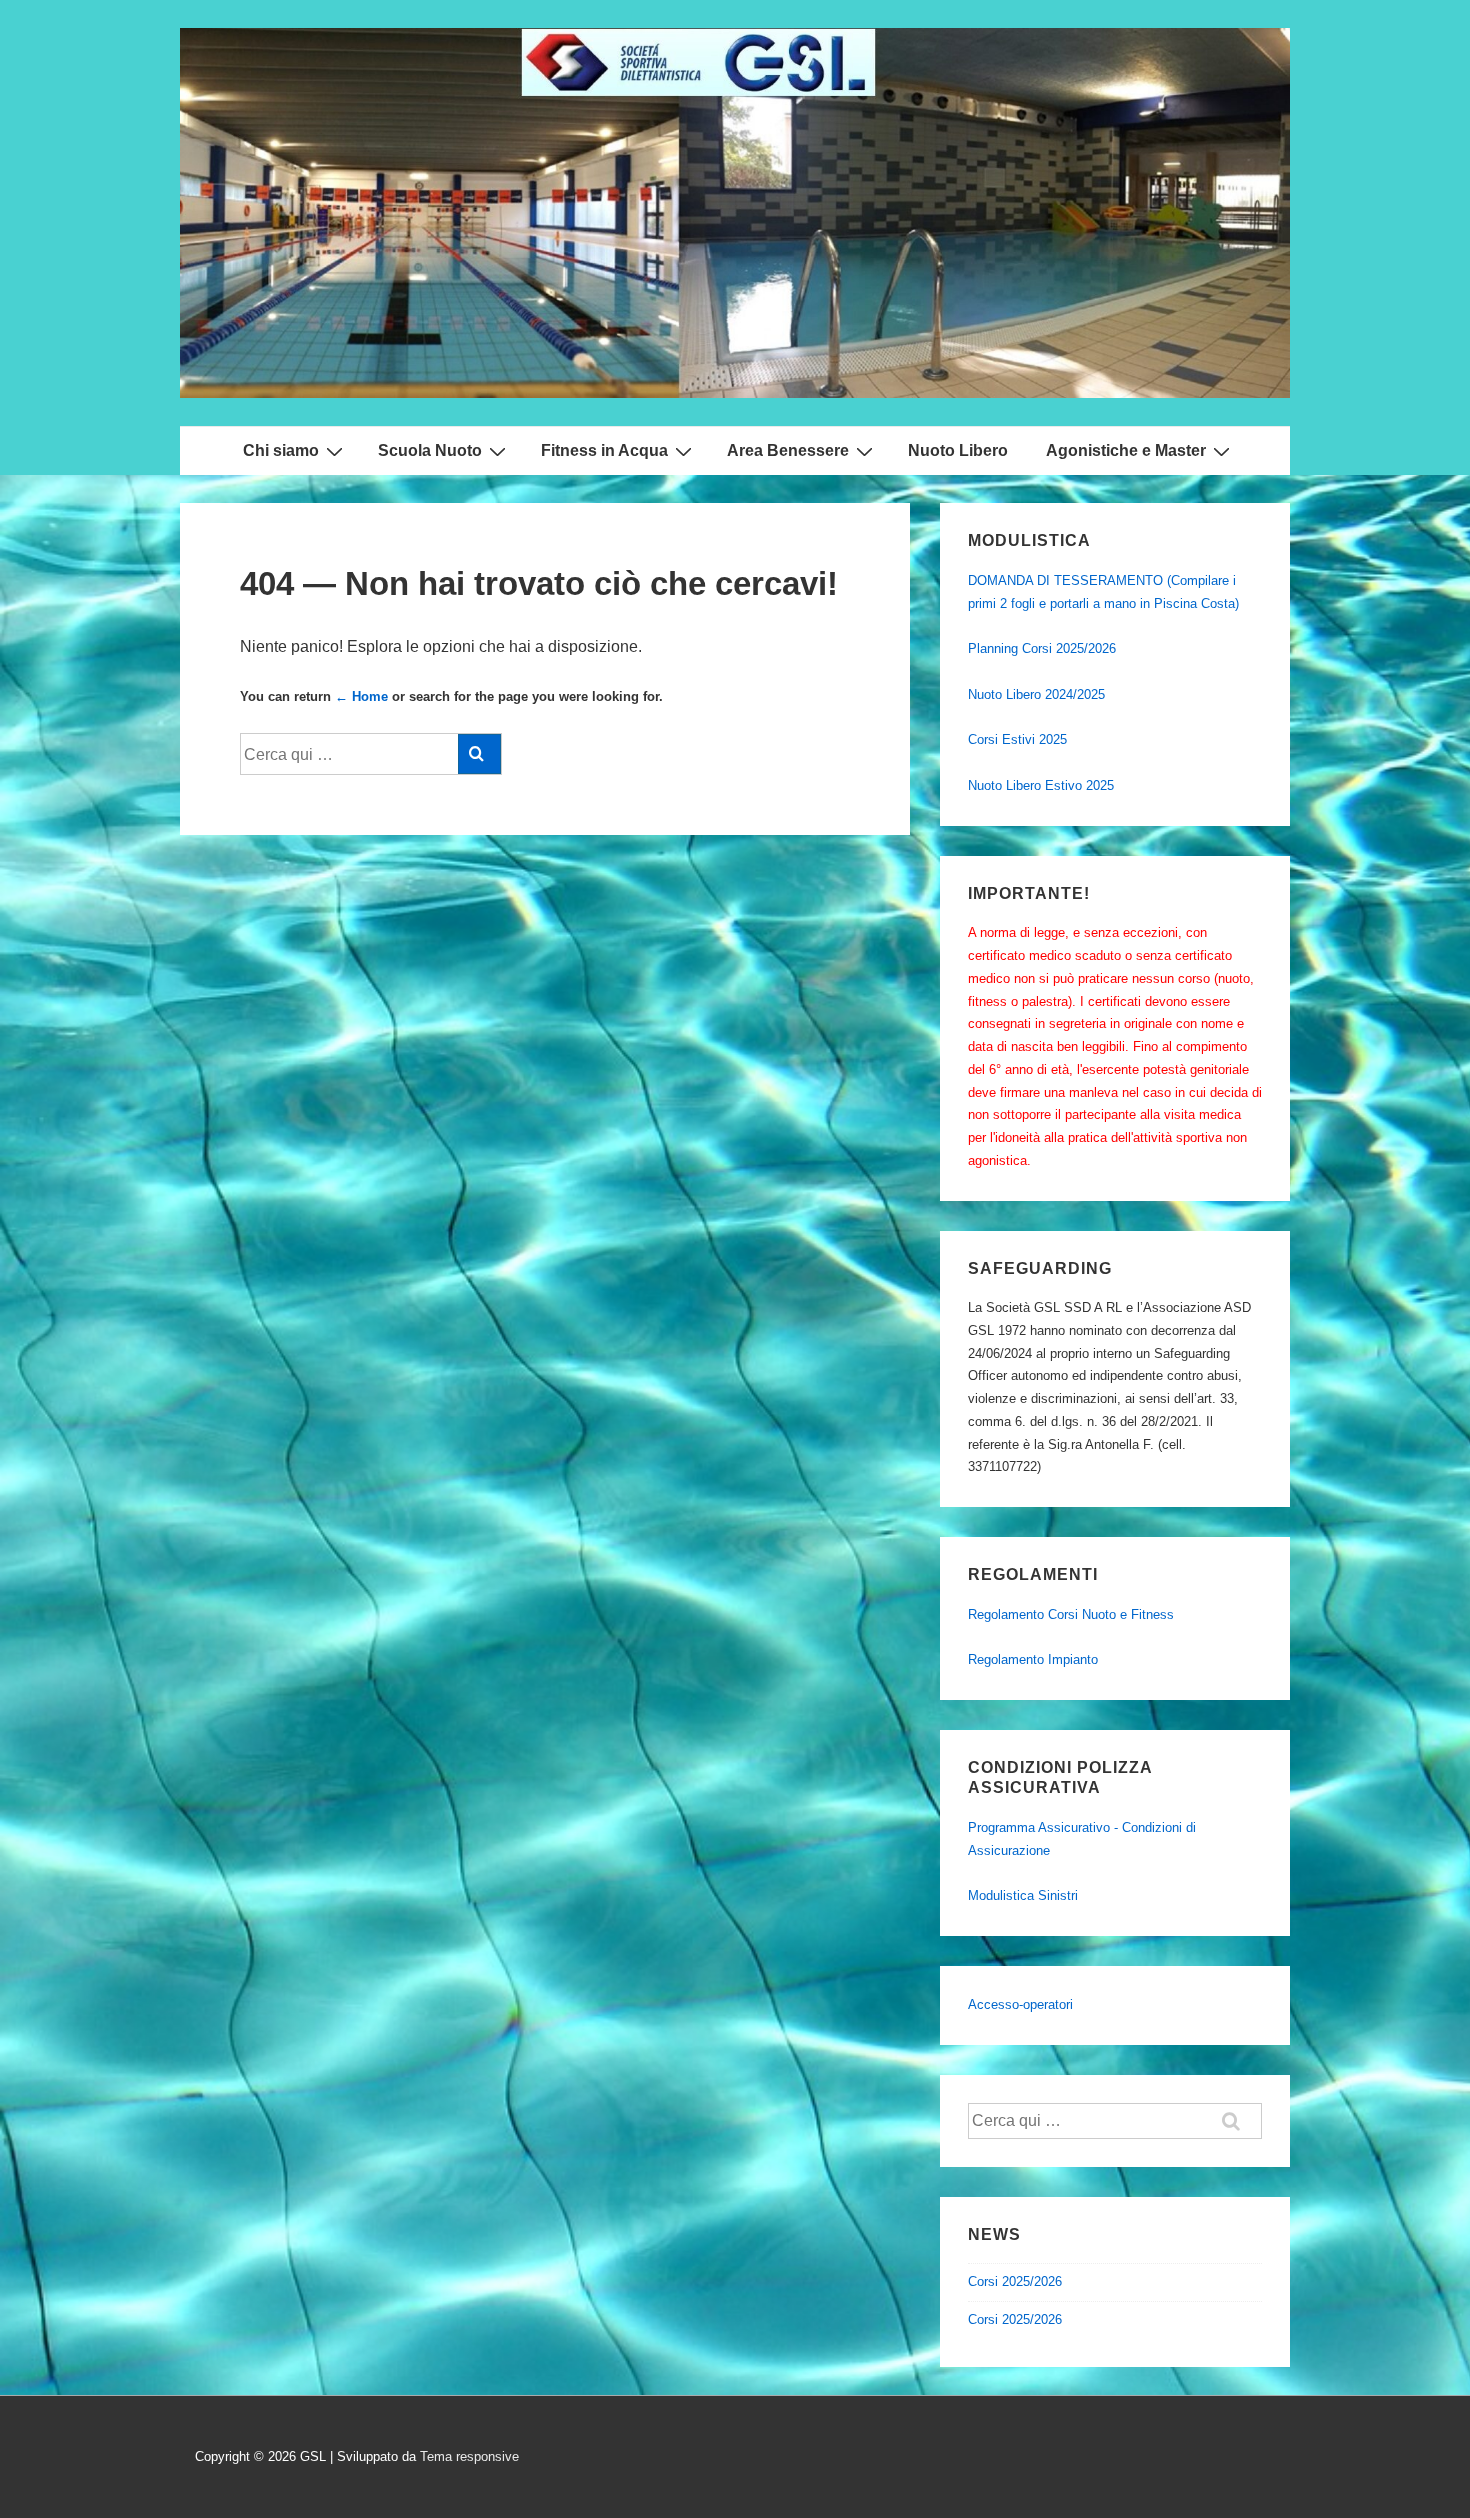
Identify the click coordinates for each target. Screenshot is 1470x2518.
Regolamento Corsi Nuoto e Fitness (1071, 1614)
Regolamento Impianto (1033, 1659)
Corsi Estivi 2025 (1017, 739)
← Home (361, 696)
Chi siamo (281, 450)
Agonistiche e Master (1126, 450)
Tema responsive (469, 2456)
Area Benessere (788, 450)
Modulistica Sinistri (1023, 1895)
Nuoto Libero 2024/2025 (1036, 694)
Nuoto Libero (958, 450)
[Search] (479, 754)
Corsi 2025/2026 (1015, 2281)
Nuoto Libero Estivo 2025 (1041, 785)
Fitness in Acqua (604, 450)
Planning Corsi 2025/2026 (1042, 648)
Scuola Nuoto (430, 450)
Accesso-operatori (1020, 2004)
